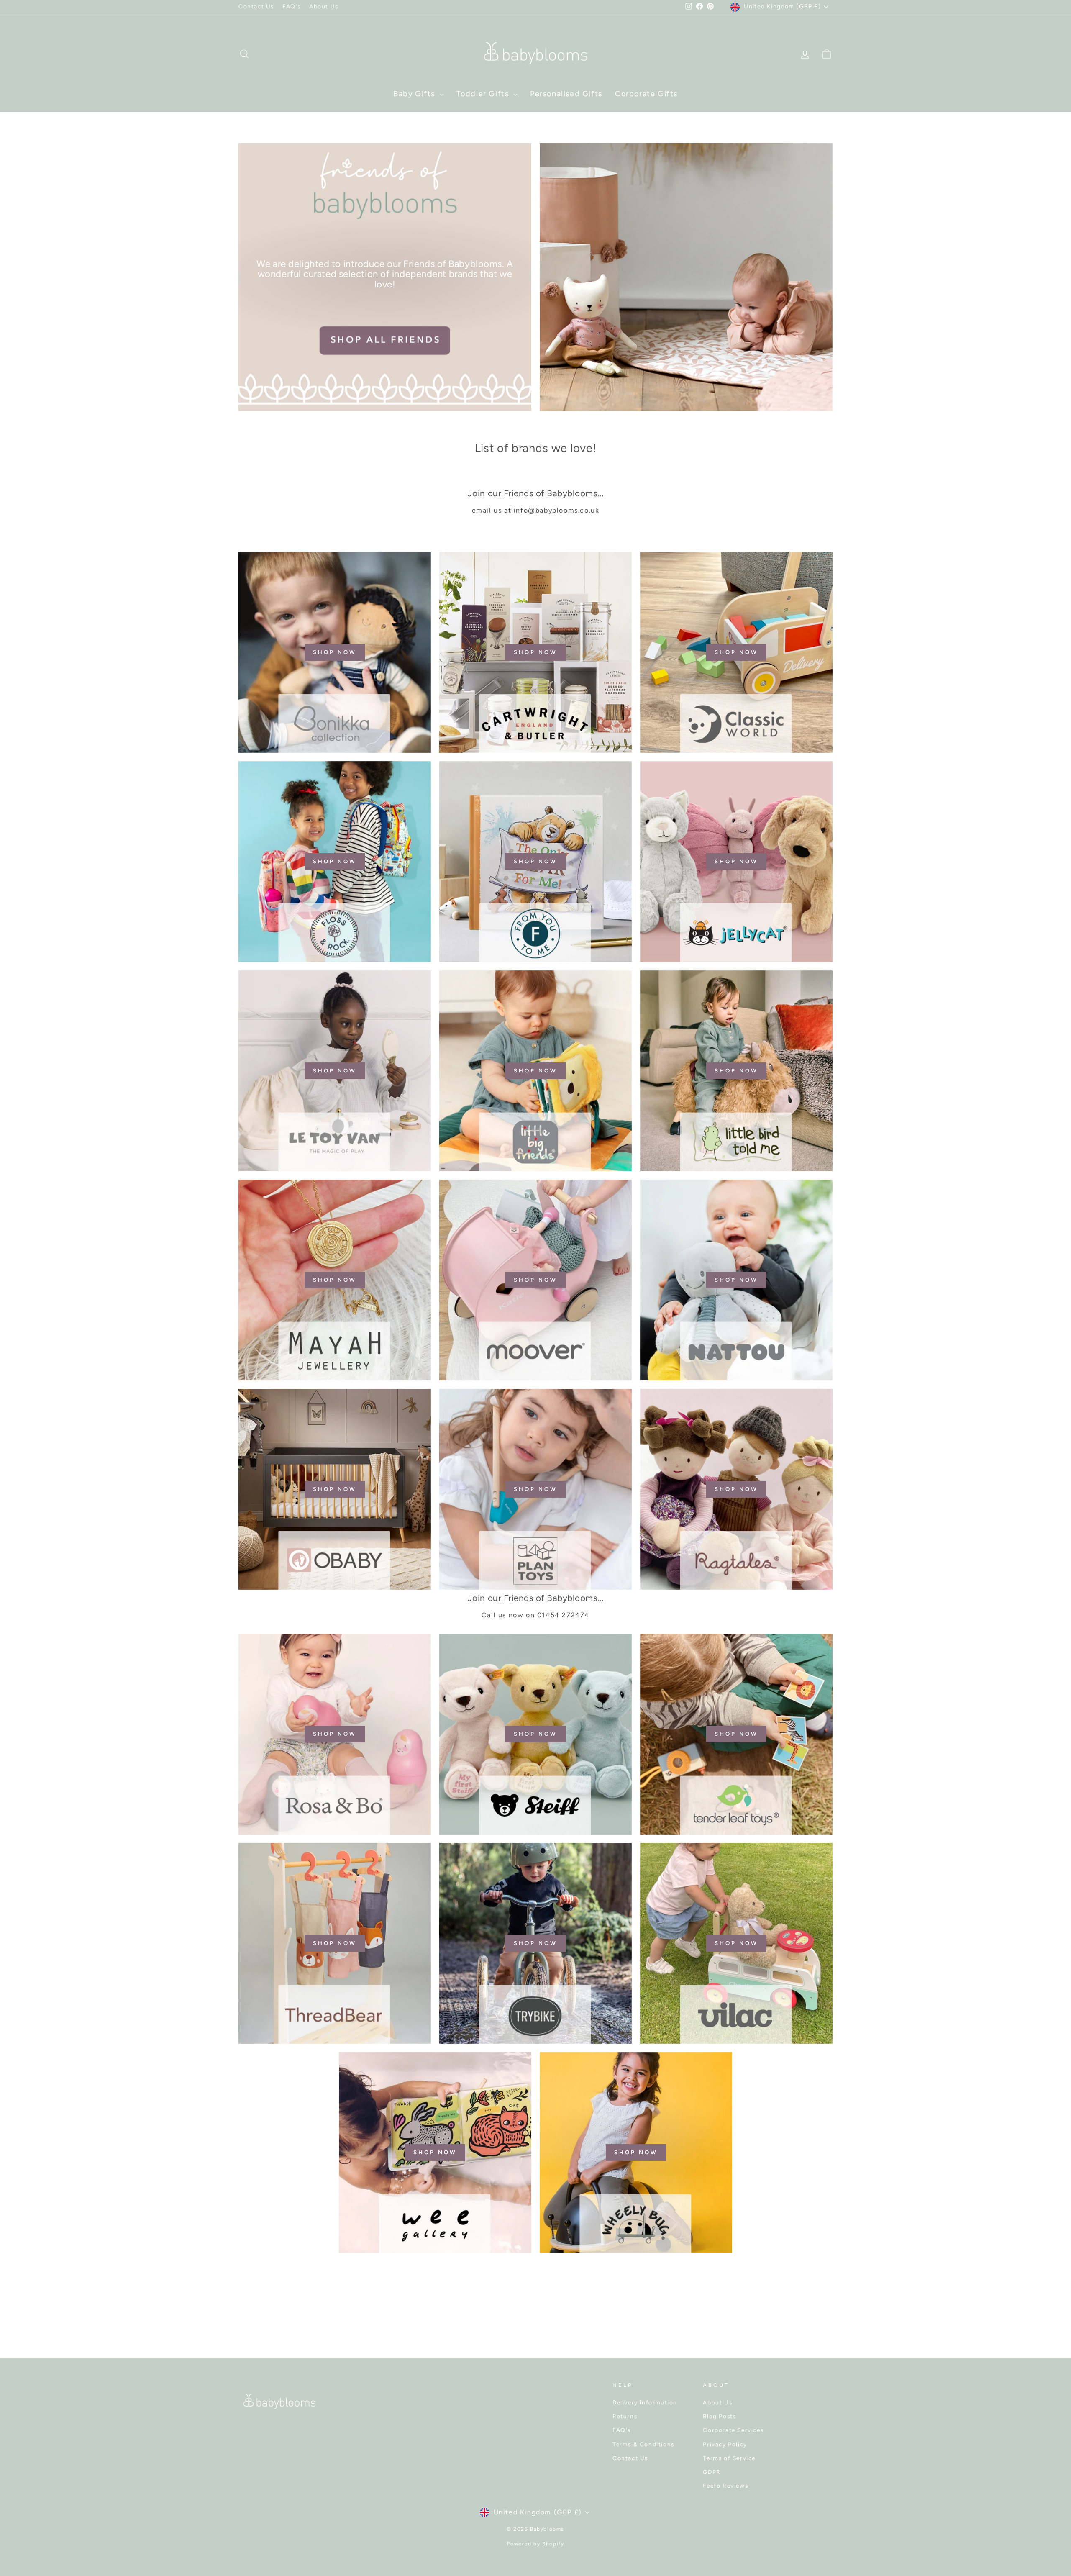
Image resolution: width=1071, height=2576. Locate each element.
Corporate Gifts (646, 94)
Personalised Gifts (566, 94)
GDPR (712, 2472)
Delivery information (645, 2402)
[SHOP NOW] (335, 652)
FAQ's (292, 6)
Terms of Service (729, 2458)
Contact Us (256, 6)
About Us (324, 6)
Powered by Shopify (536, 2544)
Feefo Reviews (725, 2486)
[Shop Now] (535, 1943)
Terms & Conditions (643, 2444)
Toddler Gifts (484, 94)
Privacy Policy (725, 2444)
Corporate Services (733, 2430)
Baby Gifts (415, 94)
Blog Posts (719, 2416)
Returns (625, 2416)
